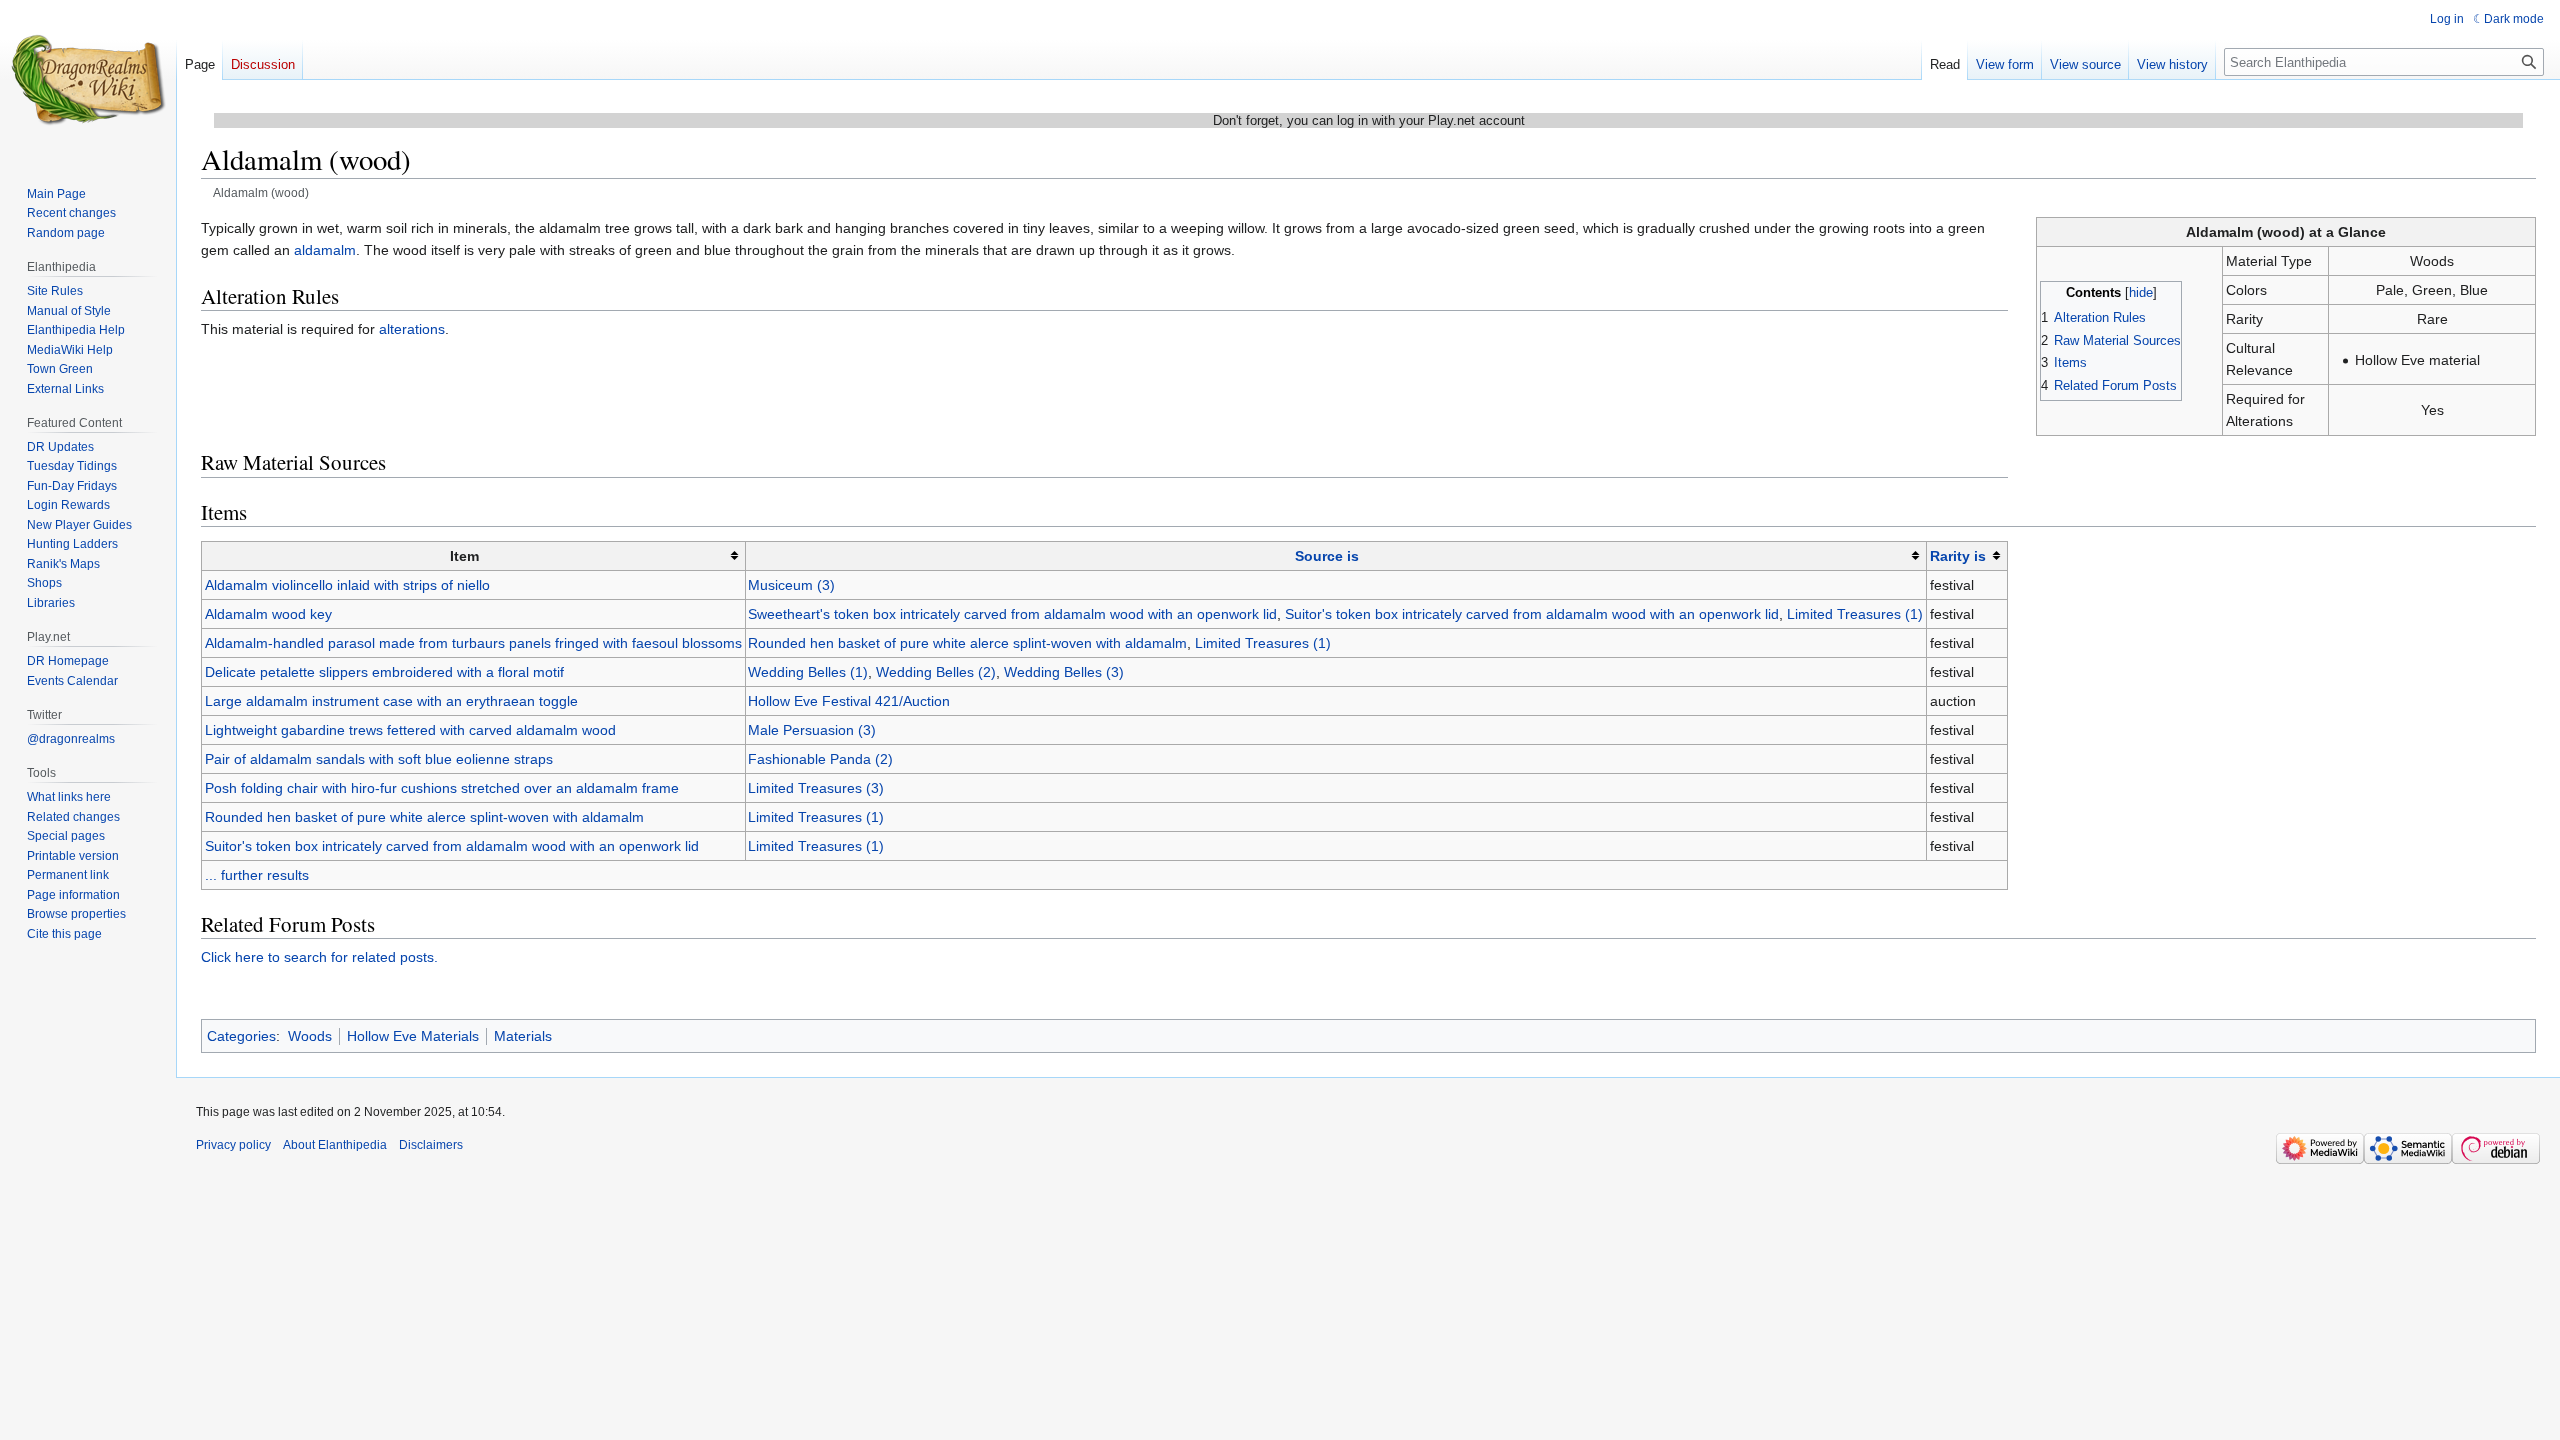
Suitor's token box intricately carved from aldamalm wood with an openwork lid (1532, 614)
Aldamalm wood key (268, 614)
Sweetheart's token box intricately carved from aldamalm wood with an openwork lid (1012, 614)
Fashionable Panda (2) (820, 759)
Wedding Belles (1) (808, 672)
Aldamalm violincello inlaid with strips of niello (347, 585)
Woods (310, 1036)
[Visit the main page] (88, 80)
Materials (523, 1036)
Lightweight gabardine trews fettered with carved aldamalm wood (410, 730)
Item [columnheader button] (464, 556)
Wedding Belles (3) (1064, 672)
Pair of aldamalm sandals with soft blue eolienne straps (379, 759)
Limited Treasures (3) (816, 788)
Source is (1327, 556)
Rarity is (1958, 556)
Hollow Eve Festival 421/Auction (849, 701)
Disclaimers (431, 1145)
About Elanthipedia (335, 1145)
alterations (412, 329)
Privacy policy (233, 1145)
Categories (241, 1036)
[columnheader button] (1336, 556)
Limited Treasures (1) (1855, 614)
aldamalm (325, 250)
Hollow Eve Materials (413, 1036)
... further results (257, 875)
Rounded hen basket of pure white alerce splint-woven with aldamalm (967, 643)
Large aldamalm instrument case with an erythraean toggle (391, 701)
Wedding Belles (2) (936, 672)
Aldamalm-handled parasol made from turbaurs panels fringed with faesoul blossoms (473, 643)
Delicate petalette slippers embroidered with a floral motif (384, 672)
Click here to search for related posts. (319, 957)
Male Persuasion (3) (812, 730)
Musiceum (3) (791, 585)
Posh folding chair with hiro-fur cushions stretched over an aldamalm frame (442, 788)
